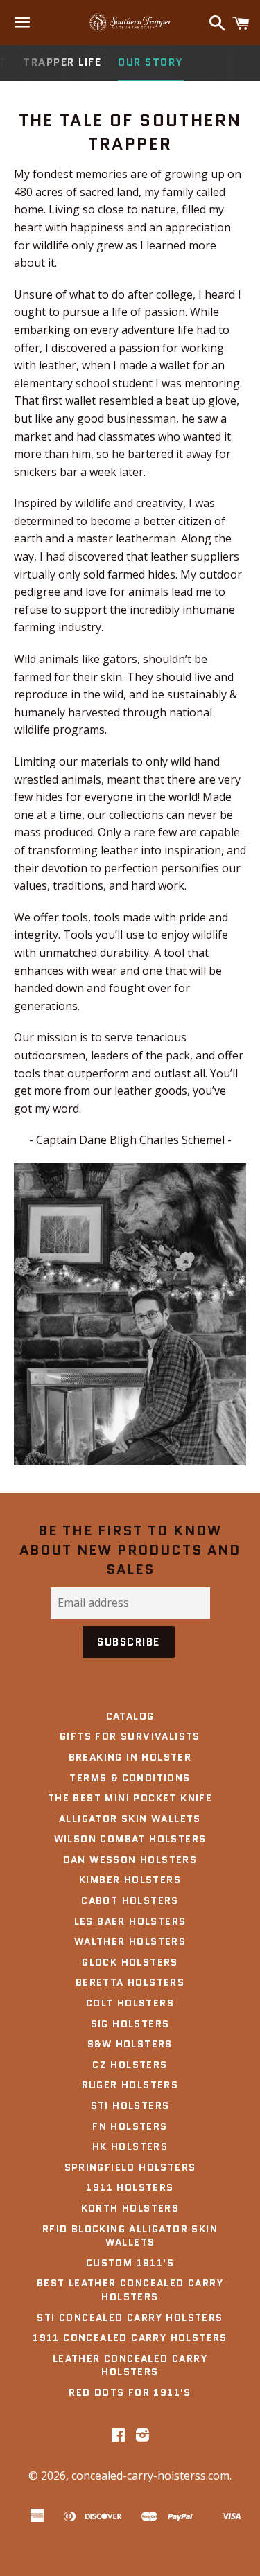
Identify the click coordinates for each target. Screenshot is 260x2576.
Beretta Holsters (130, 1982)
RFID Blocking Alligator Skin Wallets (130, 2236)
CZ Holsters (130, 2065)
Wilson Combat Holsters (130, 1839)
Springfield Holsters (130, 2167)
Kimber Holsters (130, 1880)
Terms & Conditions (130, 1778)
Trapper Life (62, 62)
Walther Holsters (130, 1941)
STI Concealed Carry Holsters (130, 2318)
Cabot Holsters (130, 1900)
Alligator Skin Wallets (130, 1819)
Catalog (130, 1716)
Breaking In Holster (130, 1757)
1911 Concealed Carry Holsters (130, 2338)
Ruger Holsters (130, 2085)
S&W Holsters (130, 2044)
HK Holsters (130, 2146)
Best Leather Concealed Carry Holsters (130, 2290)
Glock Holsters (130, 1962)
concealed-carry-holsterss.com (150, 2476)
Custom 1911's (130, 2263)
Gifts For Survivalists (130, 1736)
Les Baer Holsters (130, 1921)
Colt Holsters (130, 2003)
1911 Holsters (130, 2187)
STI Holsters (130, 2106)
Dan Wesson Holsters (130, 1860)
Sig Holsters (130, 2024)
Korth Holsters (130, 2208)
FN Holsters (130, 2126)
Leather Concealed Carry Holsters (130, 2365)
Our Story (151, 62)
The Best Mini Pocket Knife (130, 1798)
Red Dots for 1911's (130, 2392)
